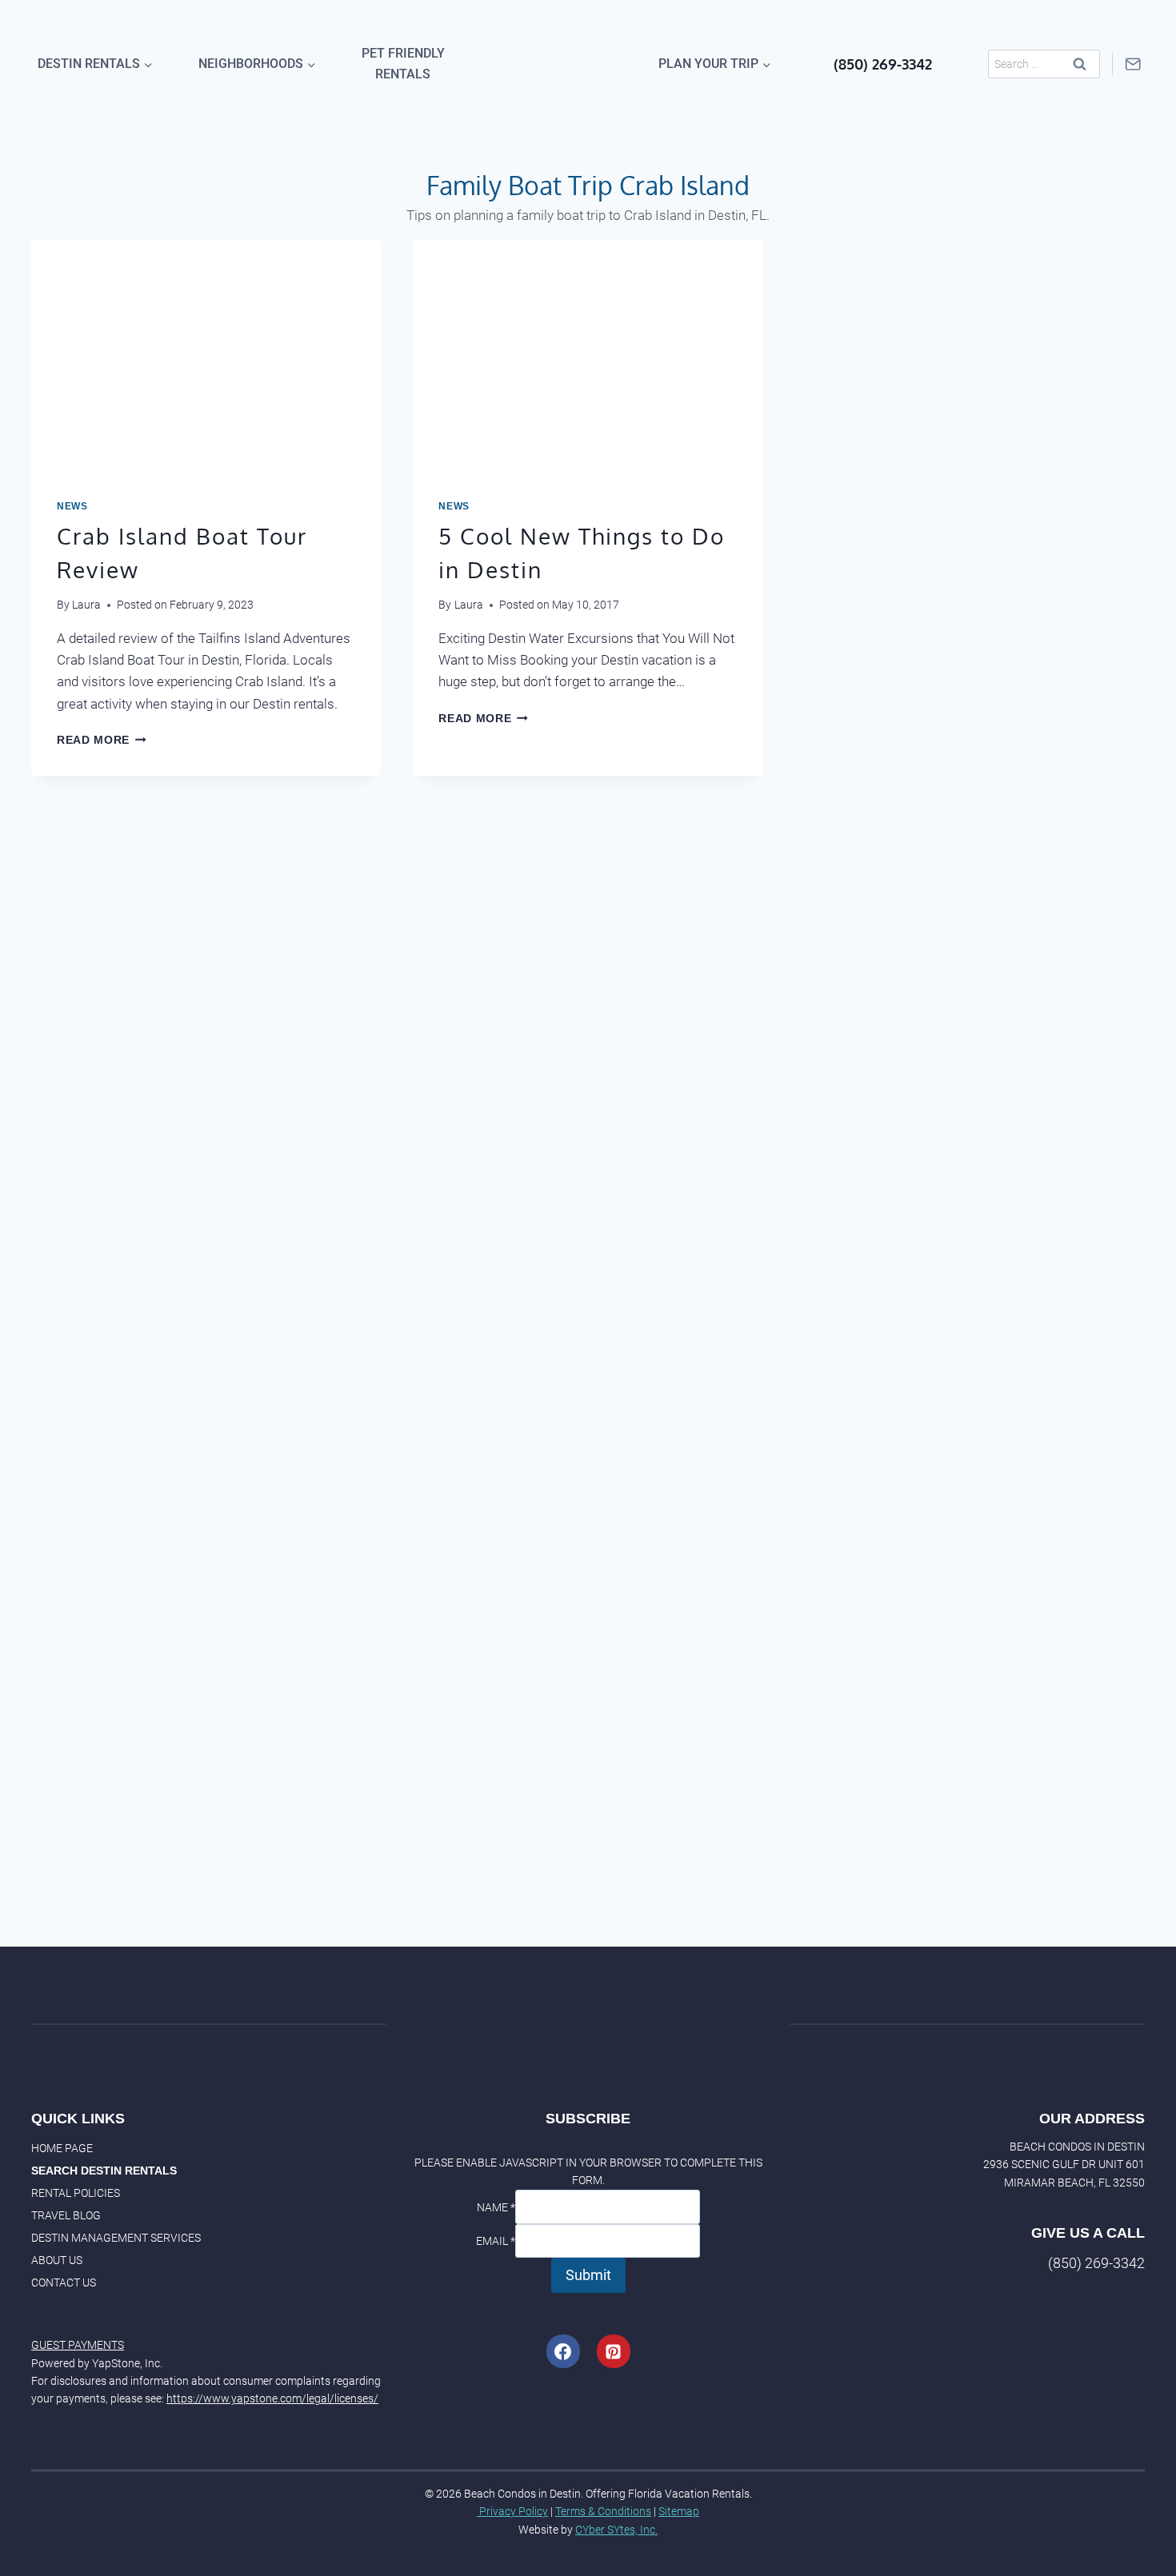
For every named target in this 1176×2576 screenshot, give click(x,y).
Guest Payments (78, 2345)
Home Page (62, 2148)
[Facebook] (563, 2351)
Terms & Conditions (603, 2511)
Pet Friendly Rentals (403, 64)
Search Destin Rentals (104, 2171)
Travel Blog (66, 2215)
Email (496, 2241)
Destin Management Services (116, 2238)
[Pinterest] (614, 2351)
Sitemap (679, 2511)
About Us (57, 2260)
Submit (588, 2275)
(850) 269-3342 (883, 64)
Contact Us (64, 2282)
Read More (102, 740)
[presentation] (206, 357)
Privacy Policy (512, 2511)
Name (496, 2207)
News (72, 506)
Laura (86, 605)
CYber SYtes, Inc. (616, 2530)
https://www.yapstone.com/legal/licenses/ (272, 2398)
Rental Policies (76, 2193)
